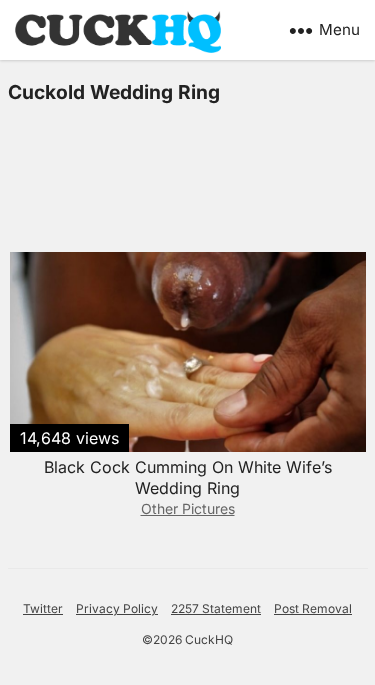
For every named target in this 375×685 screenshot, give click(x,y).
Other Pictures (188, 508)
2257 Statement (216, 608)
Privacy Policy (117, 608)
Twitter (43, 608)
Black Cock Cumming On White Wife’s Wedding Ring (188, 477)
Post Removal (313, 608)
